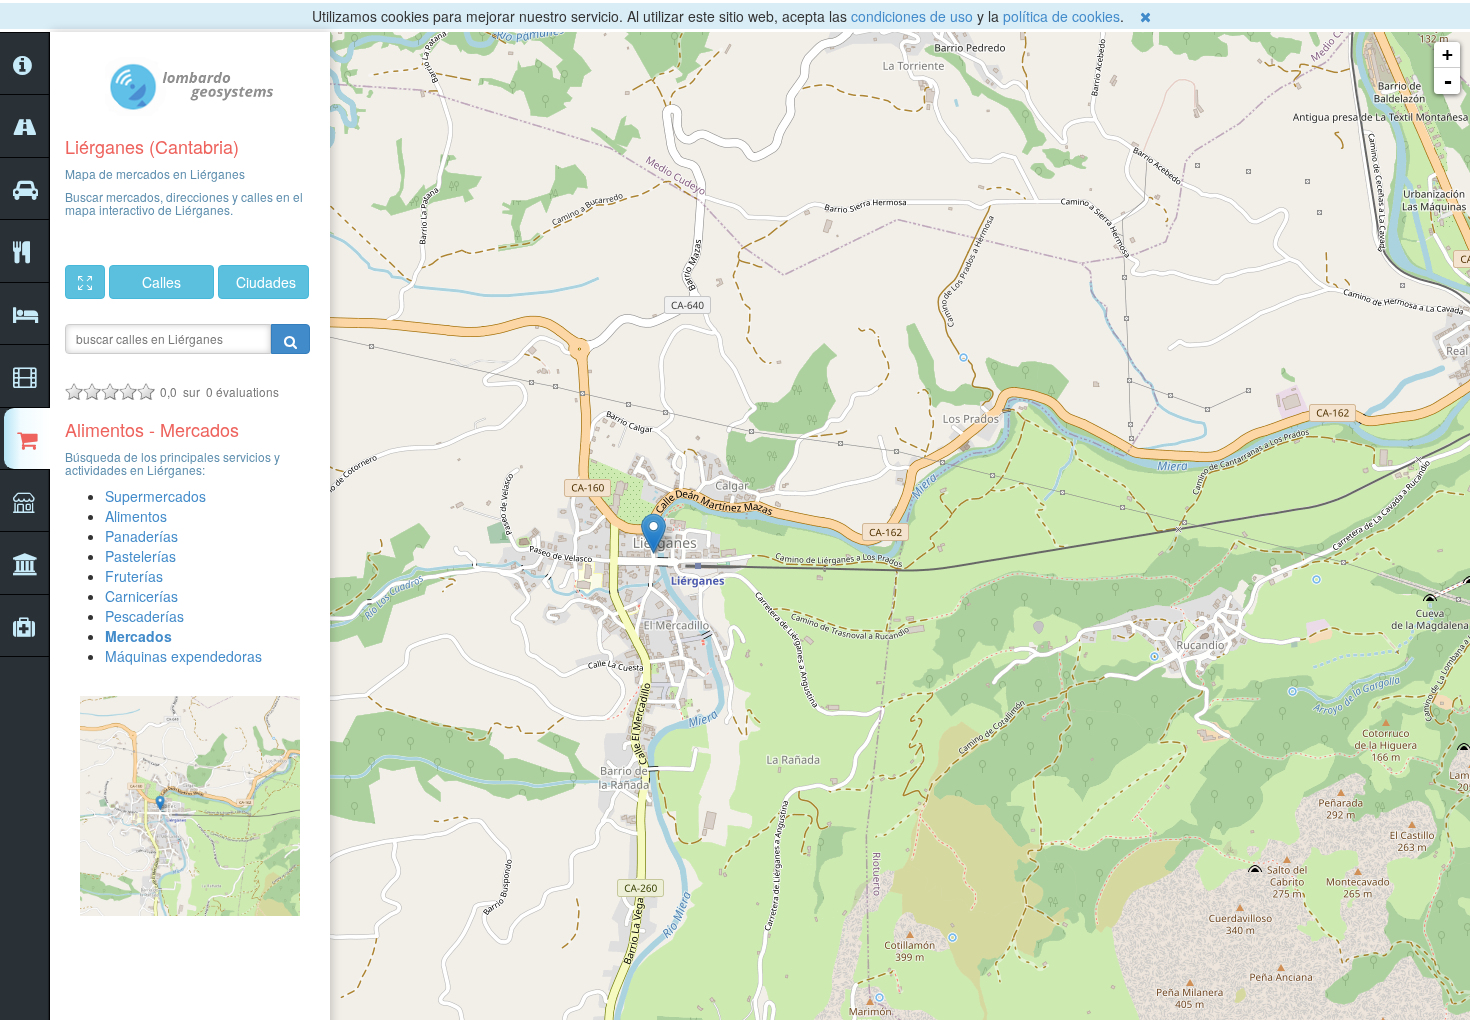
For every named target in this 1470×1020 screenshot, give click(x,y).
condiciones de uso (912, 16)
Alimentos (136, 516)
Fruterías (134, 576)
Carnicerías (141, 596)
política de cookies (1061, 16)
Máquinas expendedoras (183, 656)
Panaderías (141, 536)
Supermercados (155, 496)
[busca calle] (290, 339)
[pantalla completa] (85, 282)
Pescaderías (144, 616)
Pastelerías (140, 556)
